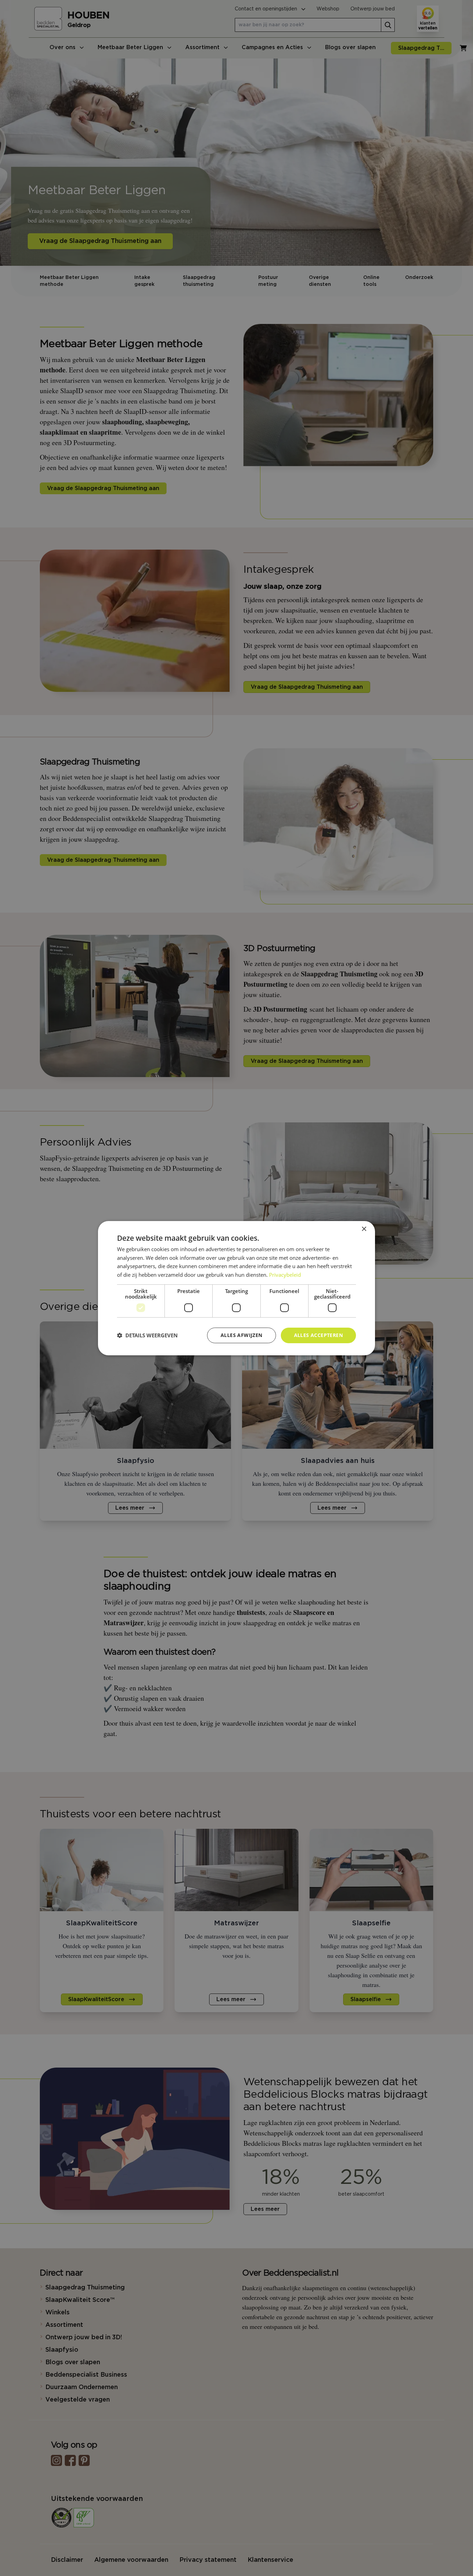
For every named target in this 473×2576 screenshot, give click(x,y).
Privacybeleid (285, 1275)
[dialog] (237, 1288)
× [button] (364, 1229)
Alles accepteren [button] (318, 1335)
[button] (147, 1335)
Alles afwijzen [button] (242, 1335)
